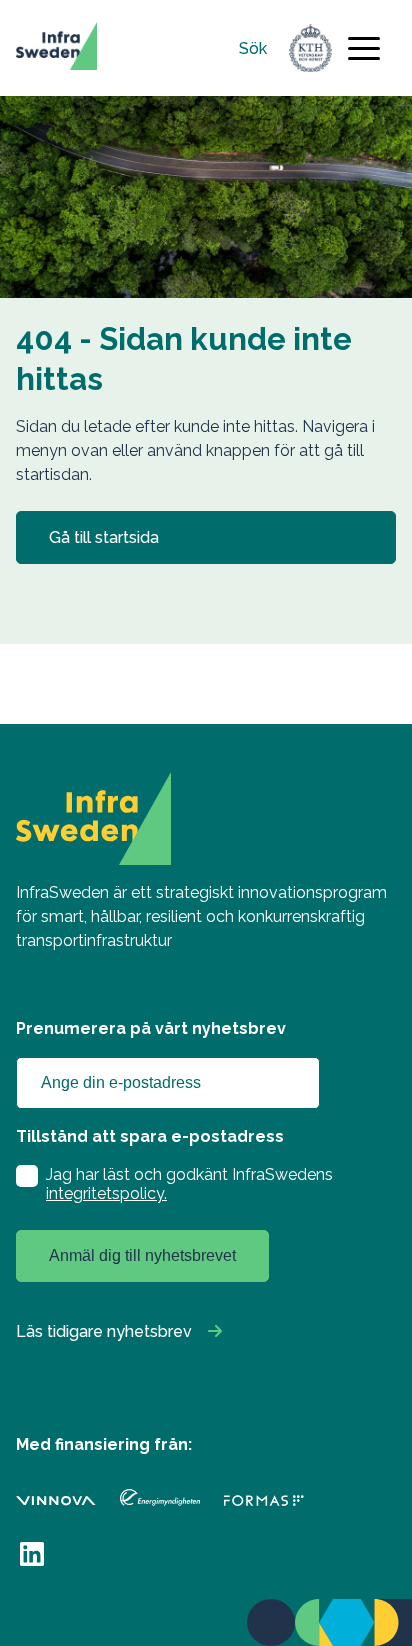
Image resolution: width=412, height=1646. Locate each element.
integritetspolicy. (106, 1193)
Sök (253, 48)
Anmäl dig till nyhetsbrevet (142, 1255)
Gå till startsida (104, 537)
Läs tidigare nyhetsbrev (104, 1331)
